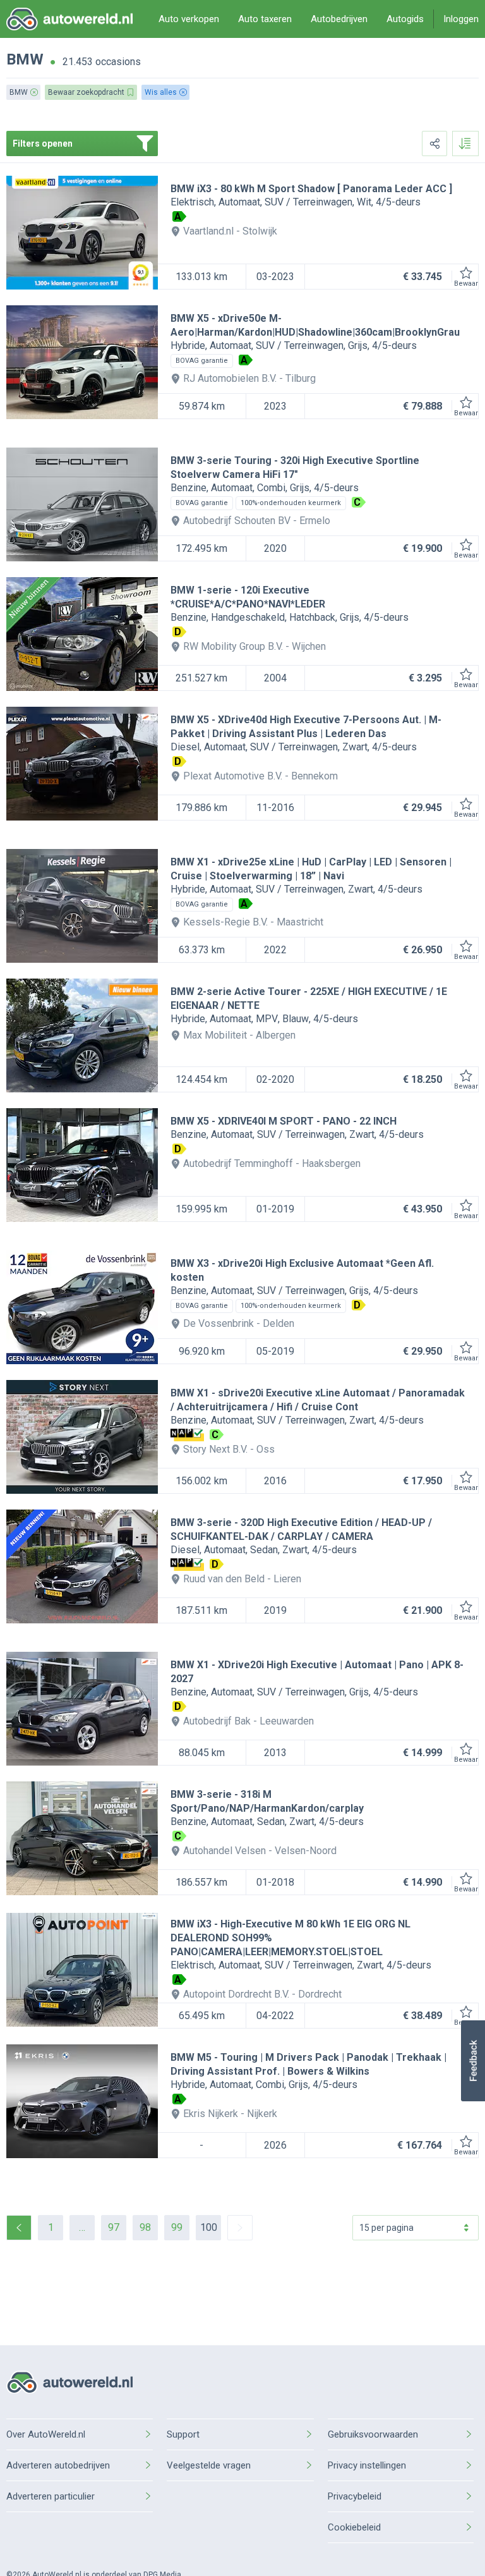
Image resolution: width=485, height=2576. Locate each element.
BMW (25, 59)
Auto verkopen (189, 19)
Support (183, 2434)
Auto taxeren (265, 19)
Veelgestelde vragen (209, 2465)
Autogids (405, 19)
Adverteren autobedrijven (58, 2465)
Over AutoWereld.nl (46, 2434)
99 (177, 2227)
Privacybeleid (355, 2496)
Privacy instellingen (367, 2465)
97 (114, 2227)
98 (145, 2227)
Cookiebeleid (354, 2527)
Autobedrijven (339, 19)
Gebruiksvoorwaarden (373, 2434)
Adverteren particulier (51, 2496)
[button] (473, 2061)
